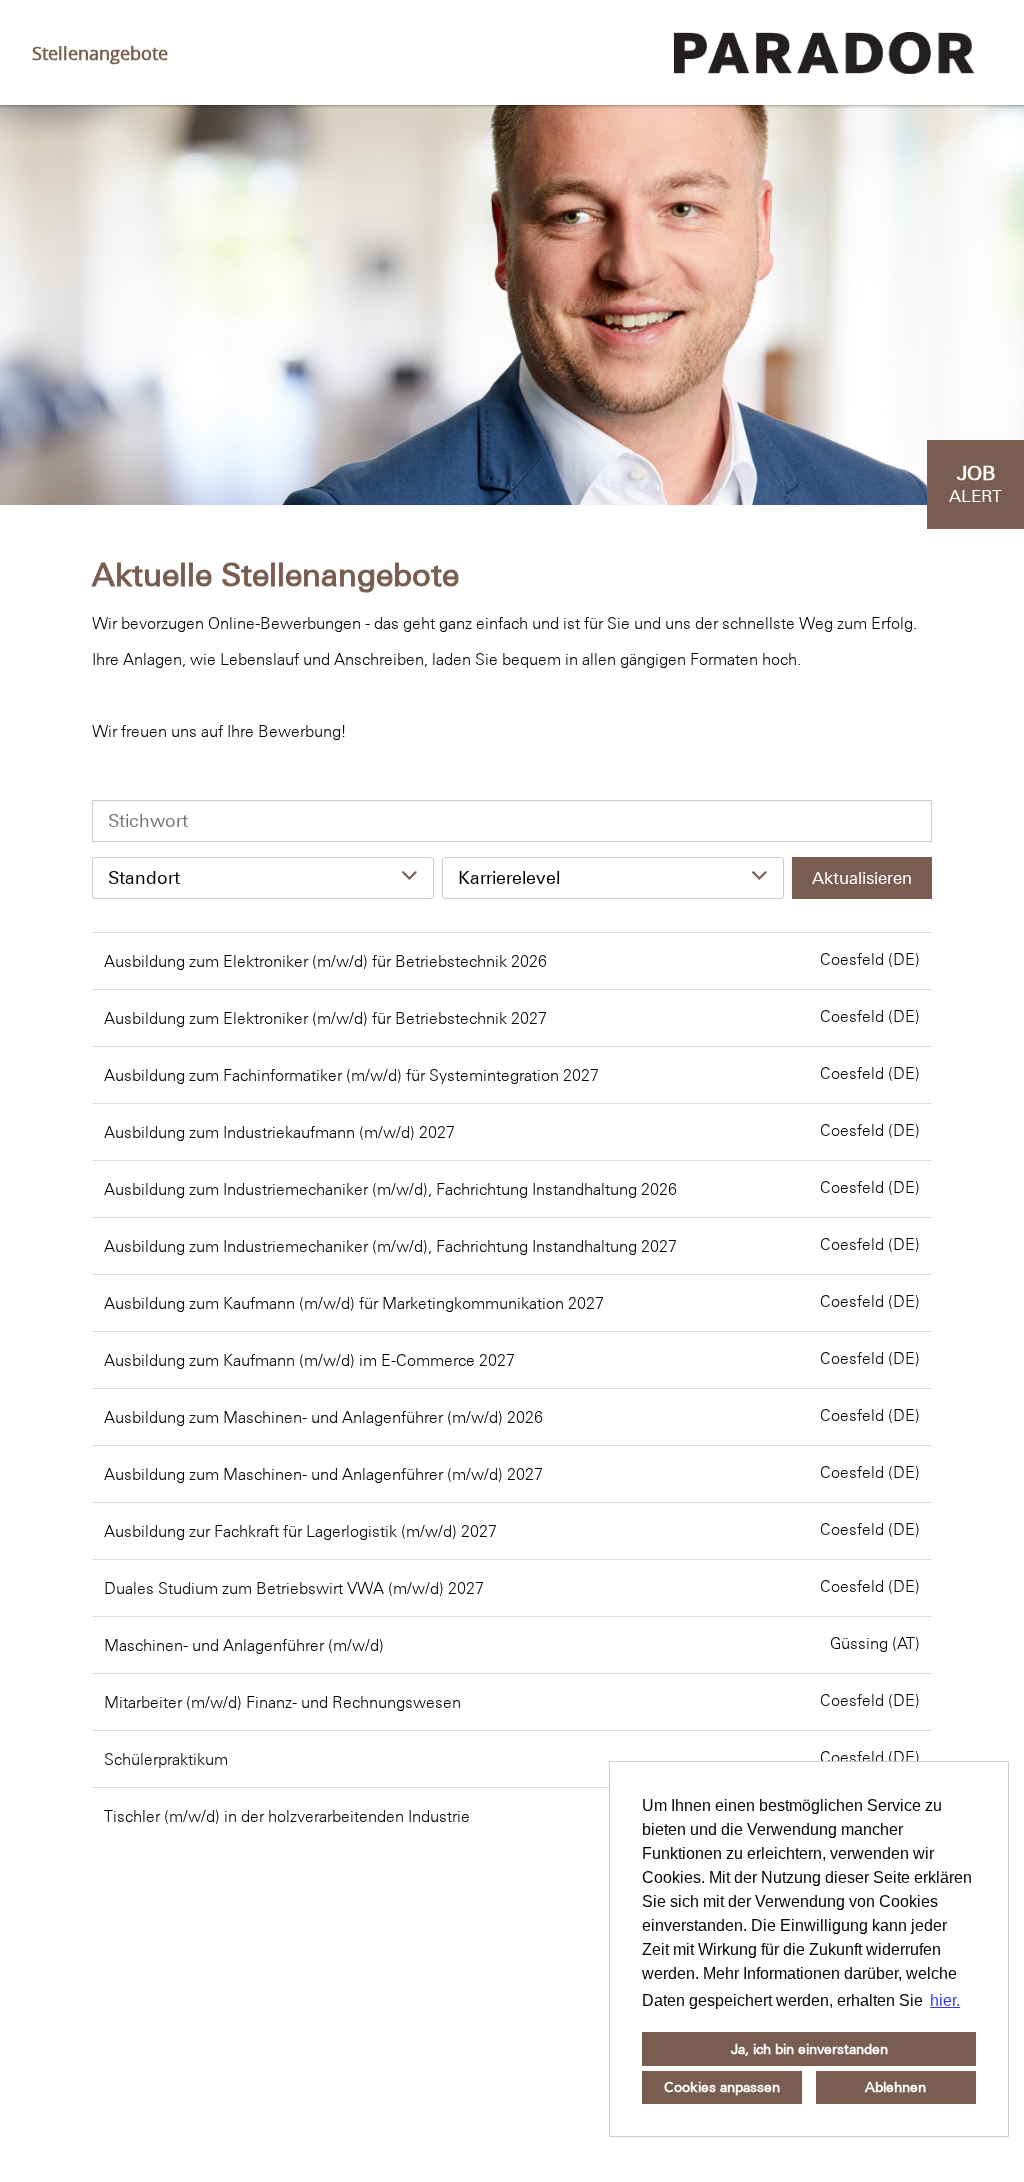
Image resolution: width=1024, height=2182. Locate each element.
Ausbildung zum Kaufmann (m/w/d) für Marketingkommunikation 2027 (354, 1303)
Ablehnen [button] (895, 2087)
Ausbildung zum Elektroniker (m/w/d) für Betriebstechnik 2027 (325, 1018)
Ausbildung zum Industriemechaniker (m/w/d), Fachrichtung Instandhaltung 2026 (390, 1189)
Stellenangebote (100, 53)
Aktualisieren (862, 878)
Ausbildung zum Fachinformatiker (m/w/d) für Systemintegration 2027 (351, 1075)
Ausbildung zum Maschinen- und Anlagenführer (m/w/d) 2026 (323, 1417)
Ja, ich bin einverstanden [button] (809, 2049)
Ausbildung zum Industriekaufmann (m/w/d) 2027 (279, 1132)
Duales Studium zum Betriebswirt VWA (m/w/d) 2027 (294, 1588)
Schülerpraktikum (166, 1759)
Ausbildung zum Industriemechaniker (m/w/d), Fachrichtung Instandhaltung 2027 (390, 1246)
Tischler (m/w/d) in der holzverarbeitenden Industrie (287, 1816)
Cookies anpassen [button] (722, 2087)
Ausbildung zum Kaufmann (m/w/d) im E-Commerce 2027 (309, 1360)
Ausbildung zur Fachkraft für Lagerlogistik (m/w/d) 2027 (300, 1531)
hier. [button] (945, 2000)
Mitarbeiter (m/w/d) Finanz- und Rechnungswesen (282, 1702)
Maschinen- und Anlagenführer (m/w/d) (244, 1645)
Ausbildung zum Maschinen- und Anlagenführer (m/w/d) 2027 (323, 1474)
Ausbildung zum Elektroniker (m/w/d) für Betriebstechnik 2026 (325, 961)
